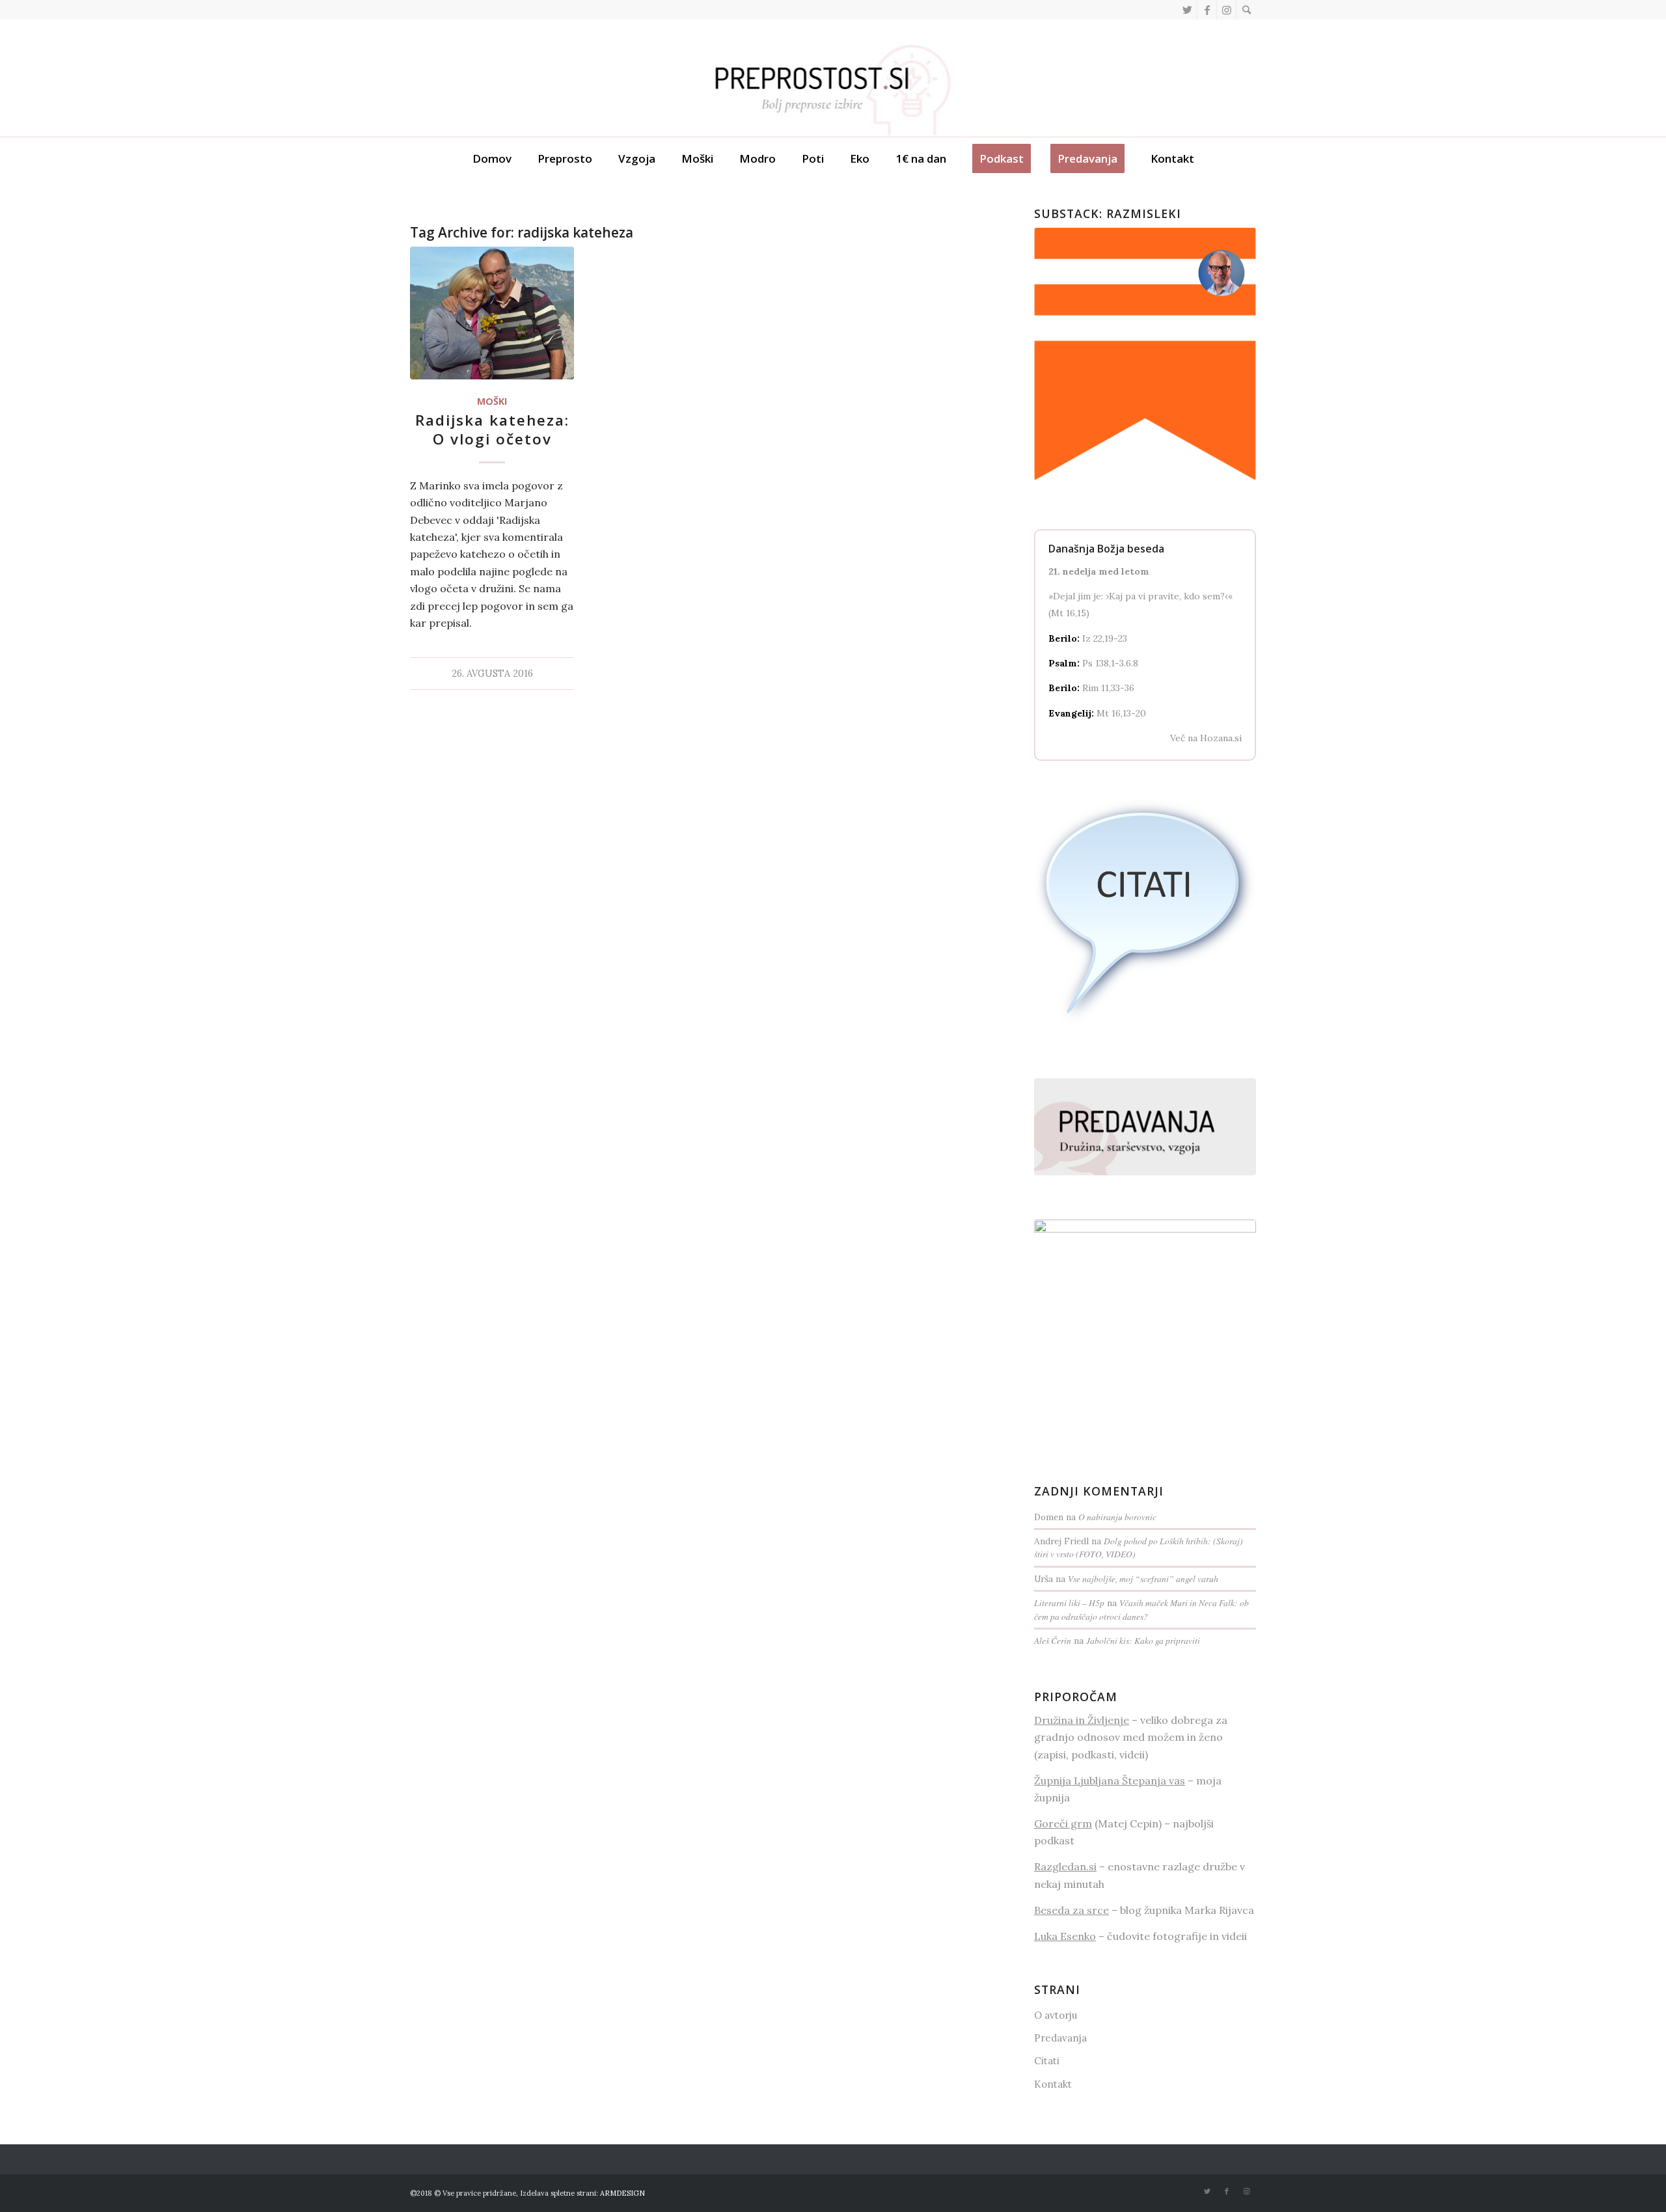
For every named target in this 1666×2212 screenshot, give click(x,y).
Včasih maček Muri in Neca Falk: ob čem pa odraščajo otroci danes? (1141, 1609)
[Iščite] (1246, 10)
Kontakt (1053, 2084)
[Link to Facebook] (1207, 10)
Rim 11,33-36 (1108, 688)
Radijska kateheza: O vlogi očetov (492, 430)
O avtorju (1056, 2015)
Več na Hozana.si (1206, 738)
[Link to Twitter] (1187, 10)
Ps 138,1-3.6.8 (1110, 663)
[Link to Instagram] (1226, 10)
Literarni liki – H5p (1069, 1603)
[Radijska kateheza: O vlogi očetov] (492, 313)
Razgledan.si (1065, 1866)
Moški (492, 401)
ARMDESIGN (622, 2193)
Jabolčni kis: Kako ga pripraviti (1143, 1640)
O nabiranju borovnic (1117, 1517)
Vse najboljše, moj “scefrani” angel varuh (1143, 1578)
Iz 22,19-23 (1105, 638)
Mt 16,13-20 (1121, 713)
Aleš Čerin (1053, 1640)
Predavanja (1060, 2038)
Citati (1047, 2061)
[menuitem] (1246, 10)
